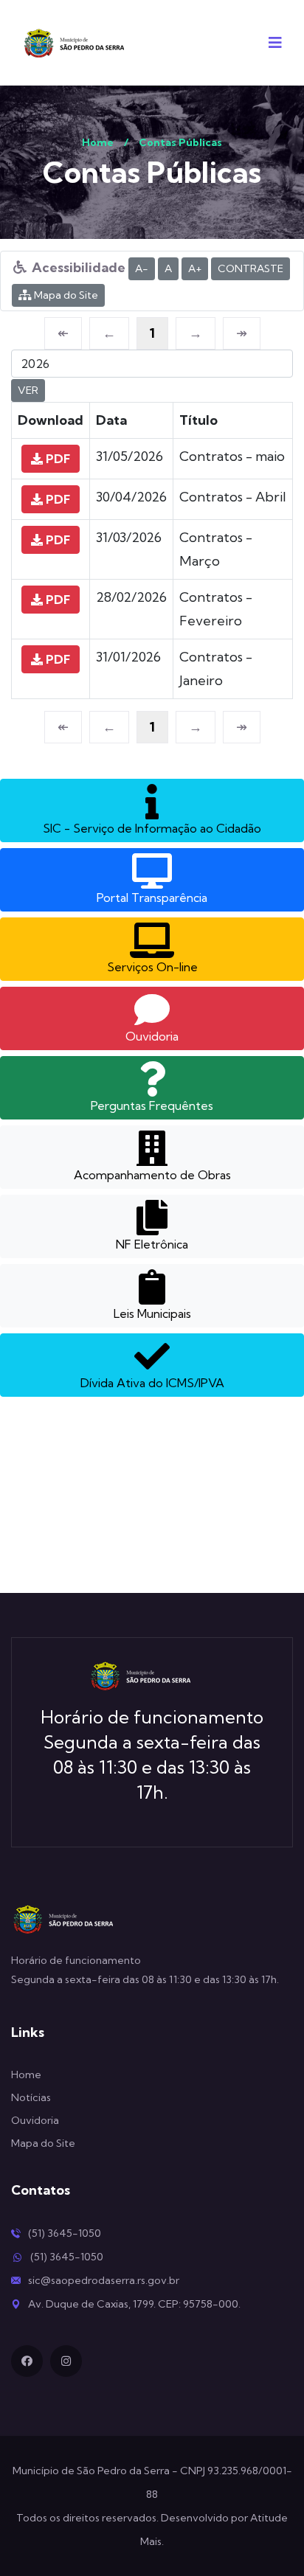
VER (28, 390)
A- (142, 268)
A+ (195, 268)
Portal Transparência (152, 898)
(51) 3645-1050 (65, 2233)
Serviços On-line (152, 967)
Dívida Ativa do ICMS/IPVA (152, 1383)
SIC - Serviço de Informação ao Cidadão (152, 828)
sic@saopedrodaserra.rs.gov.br (104, 2280)
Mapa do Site (65, 295)
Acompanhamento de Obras (152, 1175)
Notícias (31, 2097)
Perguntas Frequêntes (152, 1105)
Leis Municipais (152, 1313)
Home (98, 142)
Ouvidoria (152, 1036)
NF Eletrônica (152, 1244)
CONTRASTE (251, 268)
